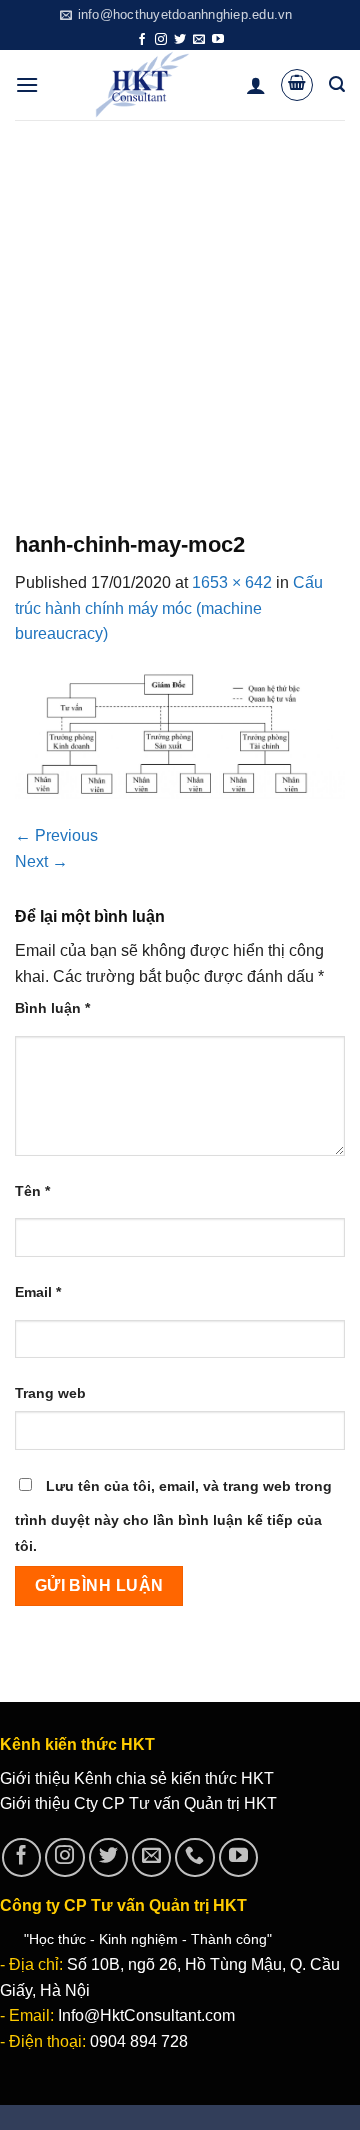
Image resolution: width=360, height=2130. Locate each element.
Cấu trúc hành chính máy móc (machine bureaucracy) (169, 608)
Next (41, 861)
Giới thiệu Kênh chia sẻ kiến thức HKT (137, 1778)
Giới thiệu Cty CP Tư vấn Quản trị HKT (138, 1803)
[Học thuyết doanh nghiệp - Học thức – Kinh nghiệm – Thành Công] (142, 85)
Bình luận (52, 1008)
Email (38, 1292)
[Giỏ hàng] (297, 85)
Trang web (50, 1393)
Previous (56, 835)
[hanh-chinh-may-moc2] (180, 733)
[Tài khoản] (256, 85)
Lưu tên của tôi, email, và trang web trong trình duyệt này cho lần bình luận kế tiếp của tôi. (173, 1516)
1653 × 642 (232, 582)
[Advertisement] (180, 310)
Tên (32, 1191)
